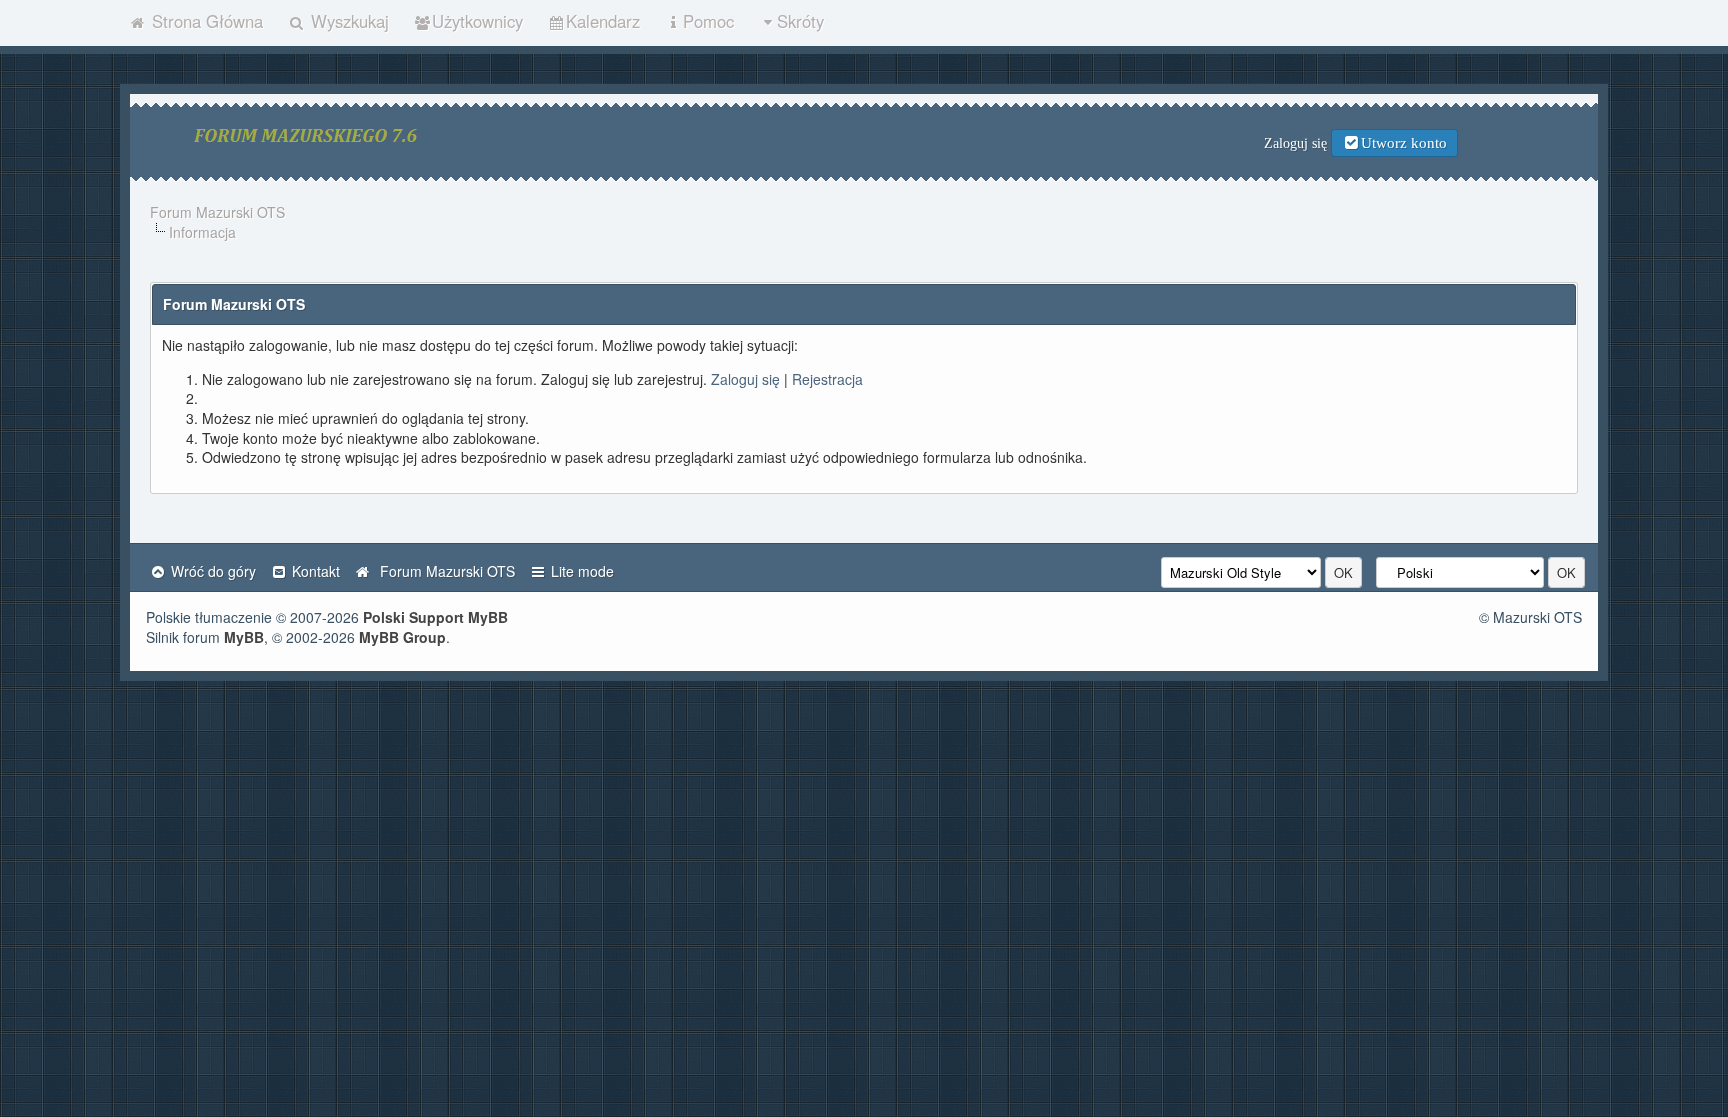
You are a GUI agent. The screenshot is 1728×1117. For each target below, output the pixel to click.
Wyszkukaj (347, 21)
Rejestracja (827, 379)
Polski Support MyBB (435, 617)
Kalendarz (603, 21)
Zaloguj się (745, 379)
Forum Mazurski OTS (217, 212)
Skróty (800, 21)
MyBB (244, 637)
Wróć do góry (211, 571)
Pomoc (708, 21)
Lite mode (580, 571)
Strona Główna (205, 21)
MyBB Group (402, 637)
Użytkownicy (477, 21)
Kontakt (314, 571)
